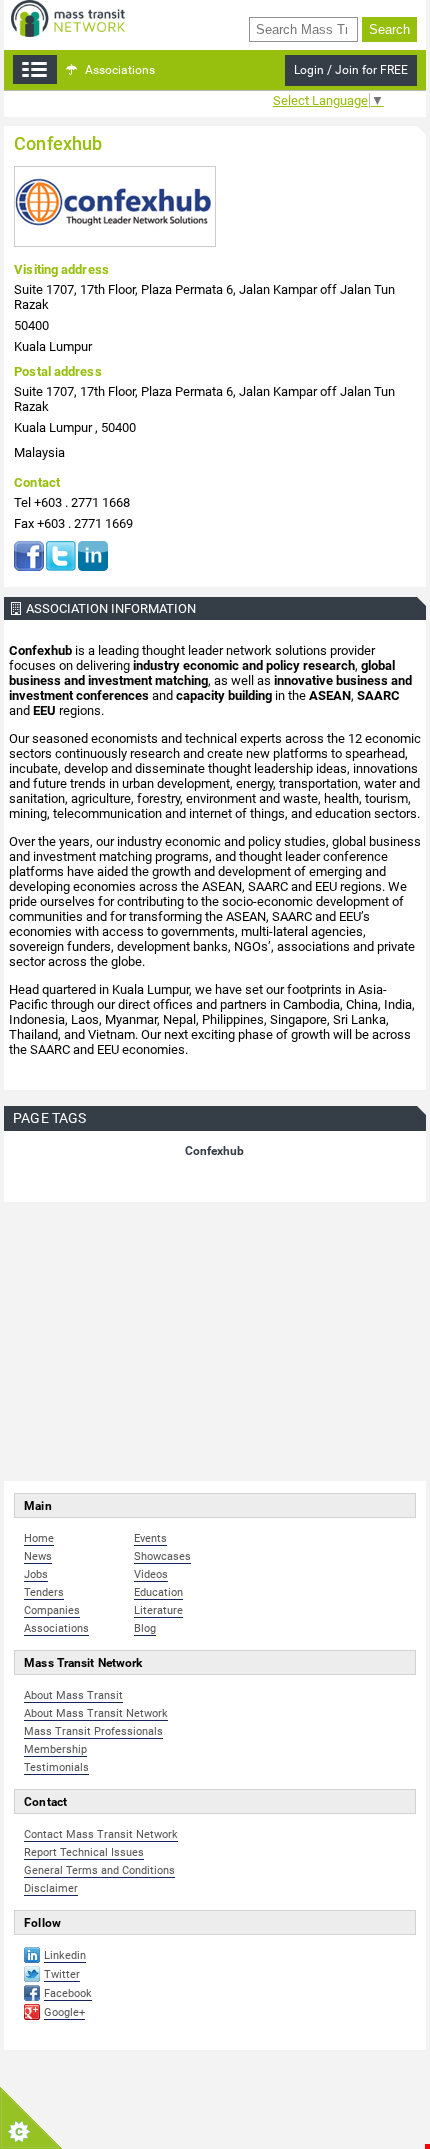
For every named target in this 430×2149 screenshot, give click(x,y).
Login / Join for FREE (351, 70)
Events (150, 1538)
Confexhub (214, 1151)
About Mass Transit (73, 1695)
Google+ (64, 2012)
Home (39, 1538)
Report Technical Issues (84, 1852)
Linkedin (65, 1955)
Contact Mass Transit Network (101, 1834)
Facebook (29, 556)
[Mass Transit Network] (68, 17)
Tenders (44, 1592)
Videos (151, 1574)
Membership (55, 1749)
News (38, 1556)
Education (158, 1592)
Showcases (162, 1556)
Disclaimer (51, 1888)
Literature (158, 1610)
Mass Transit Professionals (93, 1731)
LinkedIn (93, 556)
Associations (118, 70)
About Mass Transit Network (96, 1713)
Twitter (61, 556)
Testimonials (56, 1767)
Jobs (36, 1574)
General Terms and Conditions (99, 1870)
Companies (52, 1610)
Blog (145, 1628)
